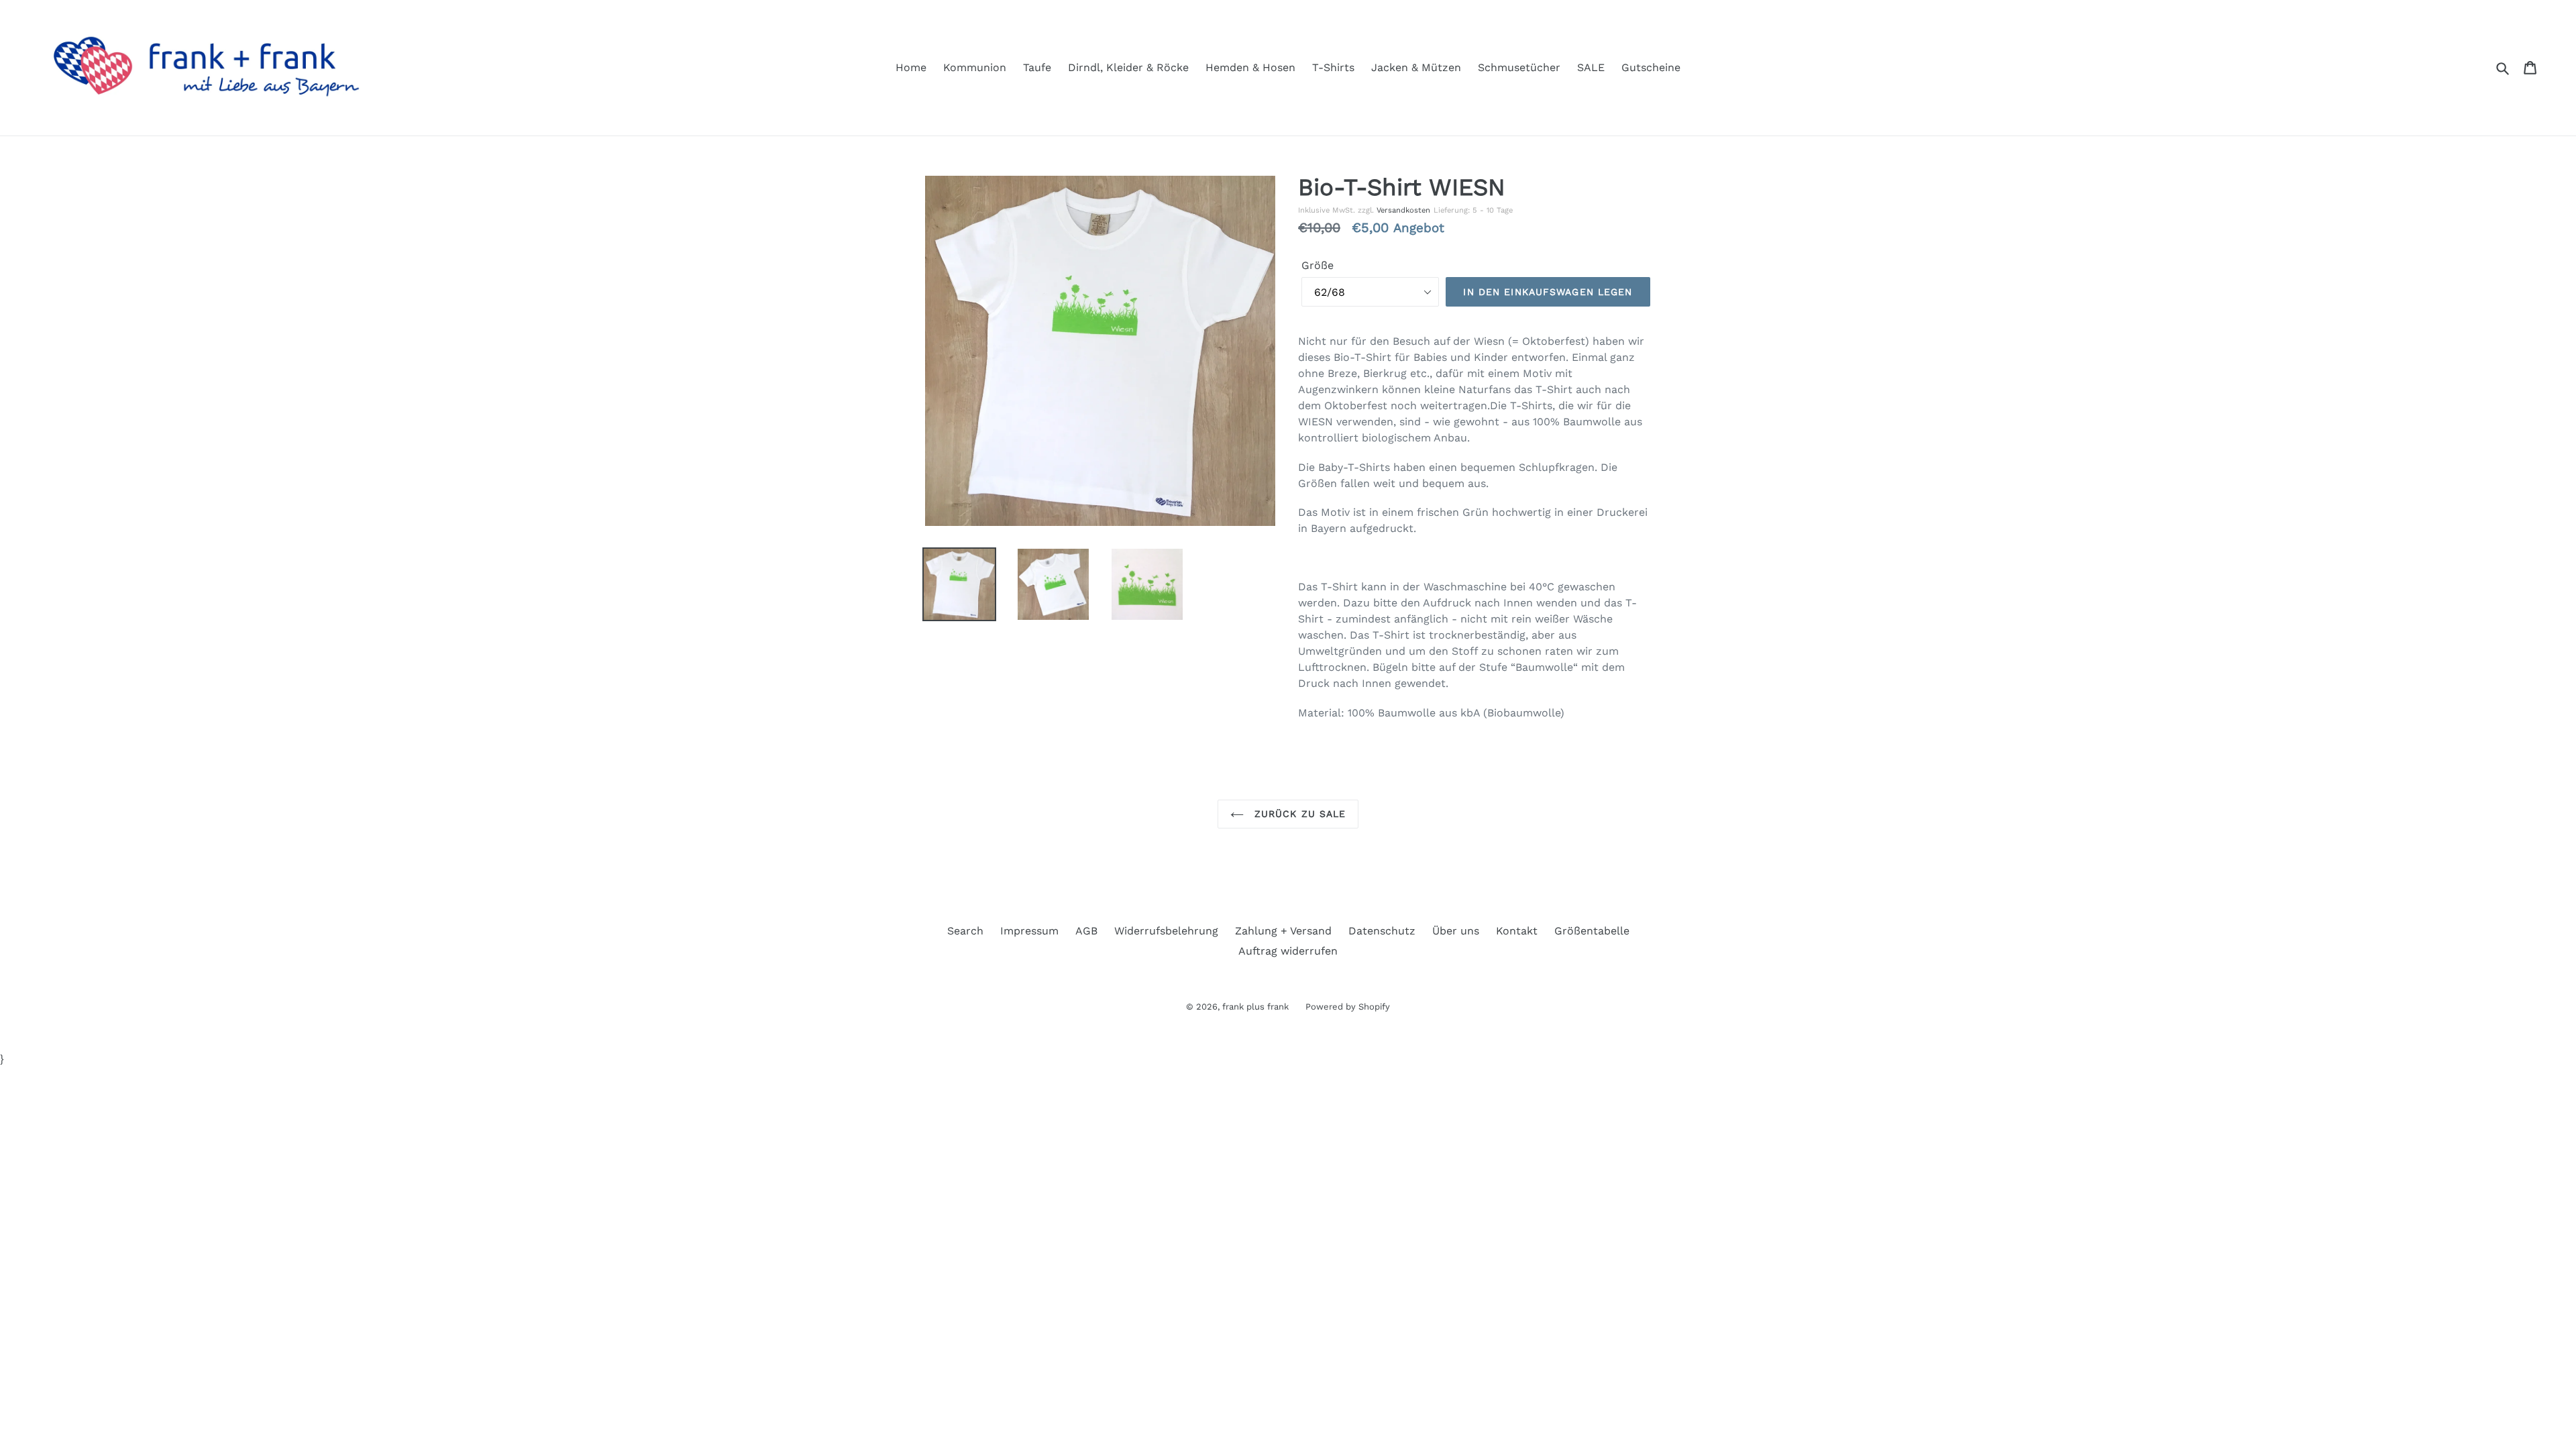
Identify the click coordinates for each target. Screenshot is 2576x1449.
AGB (1086, 931)
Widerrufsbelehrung (1166, 931)
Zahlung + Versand (1283, 931)
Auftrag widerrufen (1288, 951)
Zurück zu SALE (1298, 814)
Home (911, 67)
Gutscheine (1651, 67)
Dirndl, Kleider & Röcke (1128, 67)
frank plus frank (1255, 1007)
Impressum (1029, 931)
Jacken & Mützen (1416, 67)
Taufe (1037, 67)
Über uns (1456, 931)
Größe (1318, 265)
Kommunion (975, 67)
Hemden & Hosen (1250, 67)
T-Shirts (1333, 67)
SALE (1591, 67)
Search (965, 931)
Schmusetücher (1519, 67)
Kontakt (1517, 931)
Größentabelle (1592, 931)
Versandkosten (1403, 210)
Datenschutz (1382, 931)
